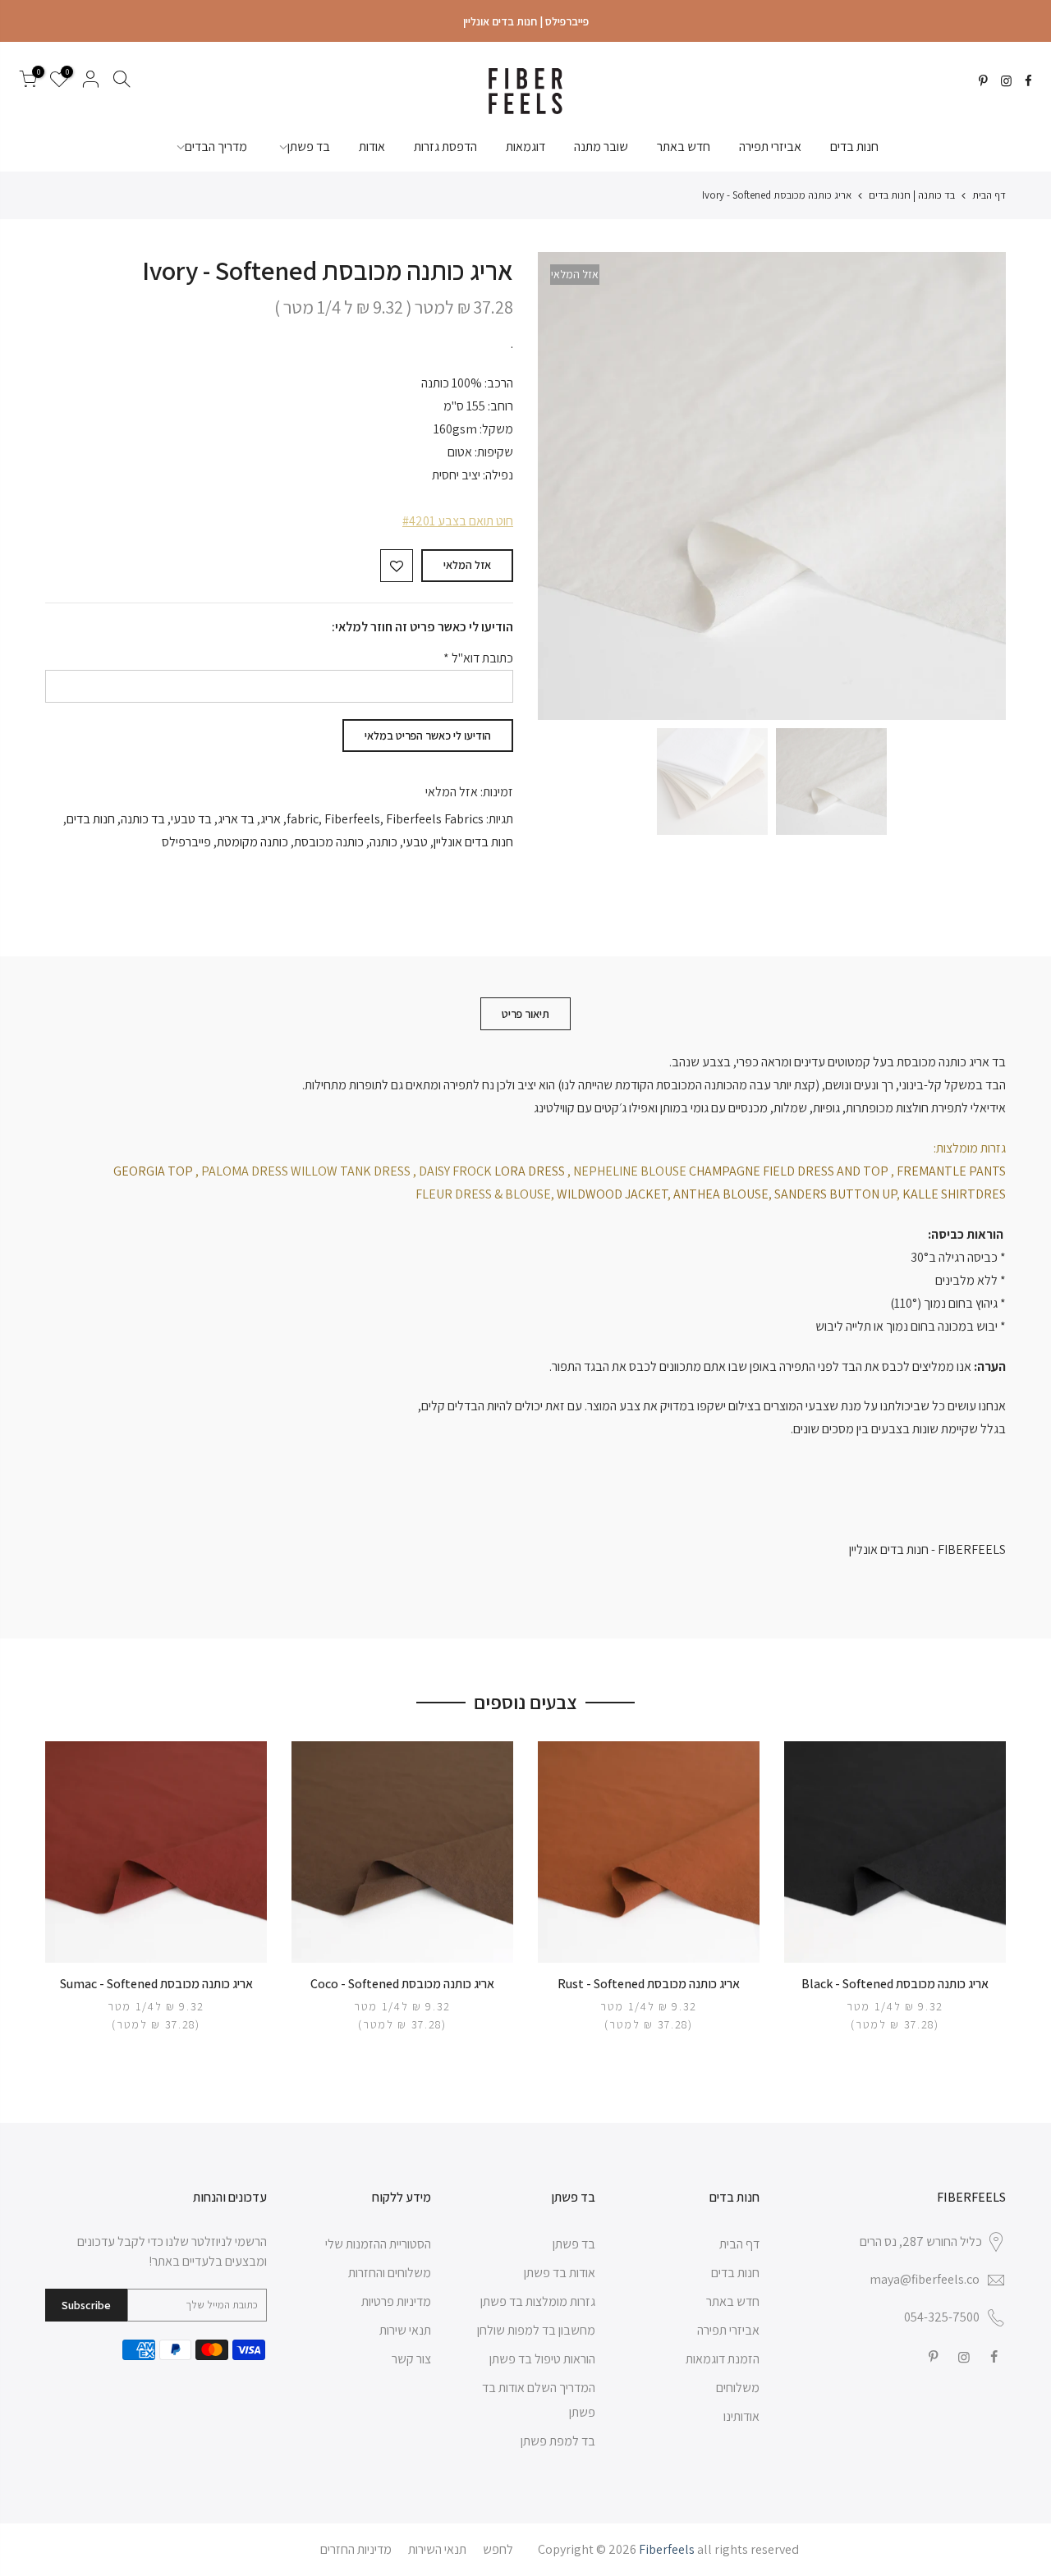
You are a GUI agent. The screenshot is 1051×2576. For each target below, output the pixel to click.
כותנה (383, 842)
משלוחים (738, 2388)
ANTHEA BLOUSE (721, 1194)
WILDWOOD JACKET (612, 1194)
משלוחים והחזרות (390, 2273)
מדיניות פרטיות (396, 2301)
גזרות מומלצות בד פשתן (538, 2301)
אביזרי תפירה (770, 147)
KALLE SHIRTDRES (954, 1194)
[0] (28, 82)
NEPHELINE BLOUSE (630, 1171)
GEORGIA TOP (153, 1171)
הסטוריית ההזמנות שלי (378, 2244)
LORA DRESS (530, 1171)
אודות (372, 147)
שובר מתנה (601, 147)
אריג (271, 819)
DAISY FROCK (455, 1171)
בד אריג (236, 819)
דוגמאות (525, 147)
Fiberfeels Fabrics (435, 819)
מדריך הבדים (216, 147)
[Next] (567, 486)
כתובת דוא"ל (478, 658)
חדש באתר (684, 147)
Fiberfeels (352, 819)
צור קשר (411, 2359)
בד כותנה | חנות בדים (912, 195)
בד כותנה (143, 819)
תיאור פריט (525, 1014)
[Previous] (977, 486)
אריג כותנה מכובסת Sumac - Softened (156, 1984)
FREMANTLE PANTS (951, 1171)
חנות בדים (854, 147)
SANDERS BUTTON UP (834, 1194)
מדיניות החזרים (356, 2549)
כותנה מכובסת (329, 842)
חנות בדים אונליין (473, 842)
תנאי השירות (437, 2549)
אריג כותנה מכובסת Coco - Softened (402, 1984)
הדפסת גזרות (445, 147)
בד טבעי (191, 819)
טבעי (415, 842)
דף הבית (989, 195)
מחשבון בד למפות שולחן (536, 2330)
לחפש (498, 2549)
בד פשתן (309, 147)
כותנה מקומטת (252, 842)
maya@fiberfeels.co (925, 2279)
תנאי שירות (405, 2330)
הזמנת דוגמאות (723, 2359)
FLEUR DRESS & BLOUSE (483, 1194)
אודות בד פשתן (560, 2273)
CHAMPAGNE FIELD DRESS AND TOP (789, 1171)
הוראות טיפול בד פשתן (542, 2359)
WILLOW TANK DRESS (351, 1171)
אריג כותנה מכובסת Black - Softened (895, 1984)
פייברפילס (186, 842)
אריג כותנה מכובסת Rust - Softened (649, 1984)
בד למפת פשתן (558, 2441)
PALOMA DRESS (245, 1171)
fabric (303, 819)
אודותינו (741, 2416)
